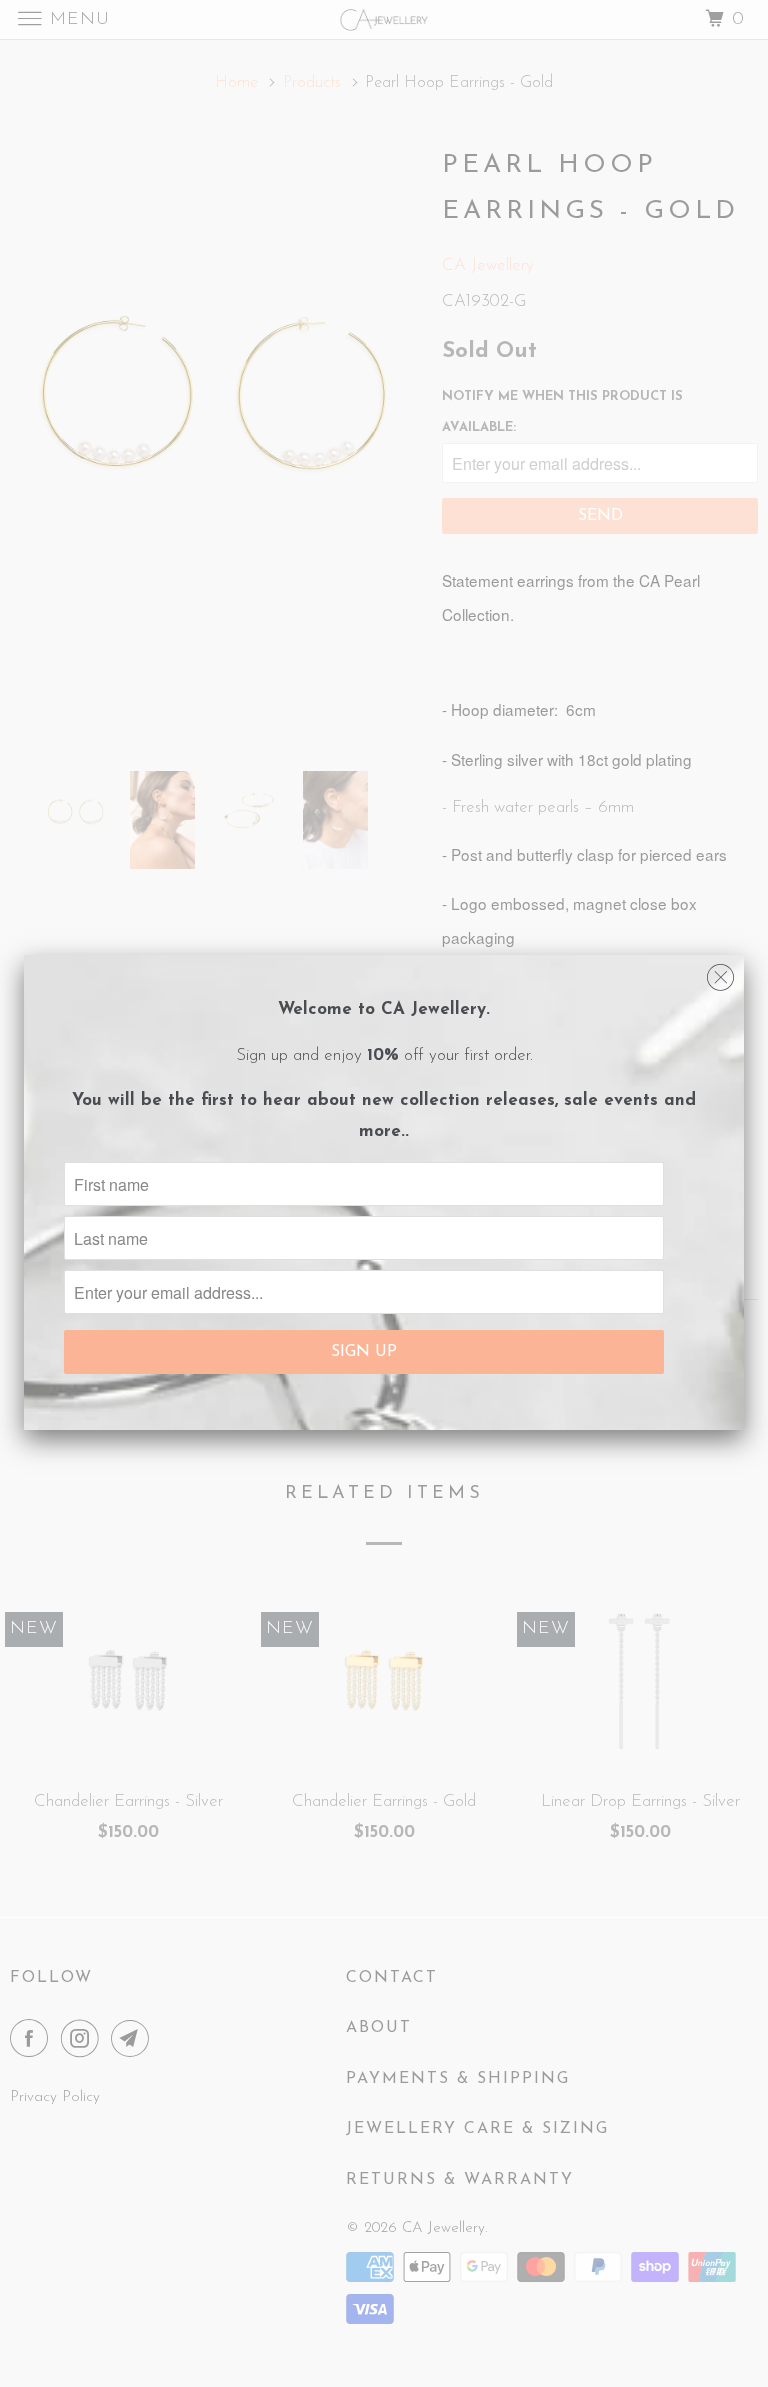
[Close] (720, 973)
